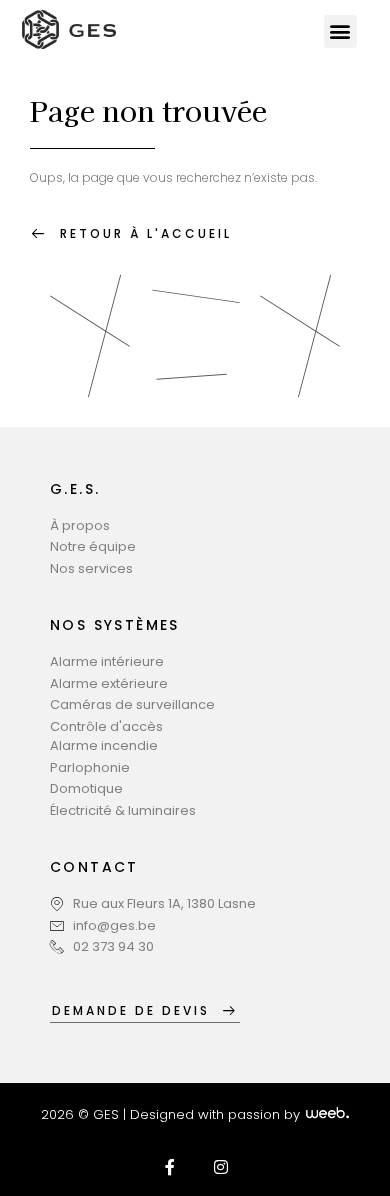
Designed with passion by (217, 1114)
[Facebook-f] (170, 1167)
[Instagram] (221, 1167)
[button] (340, 31)
